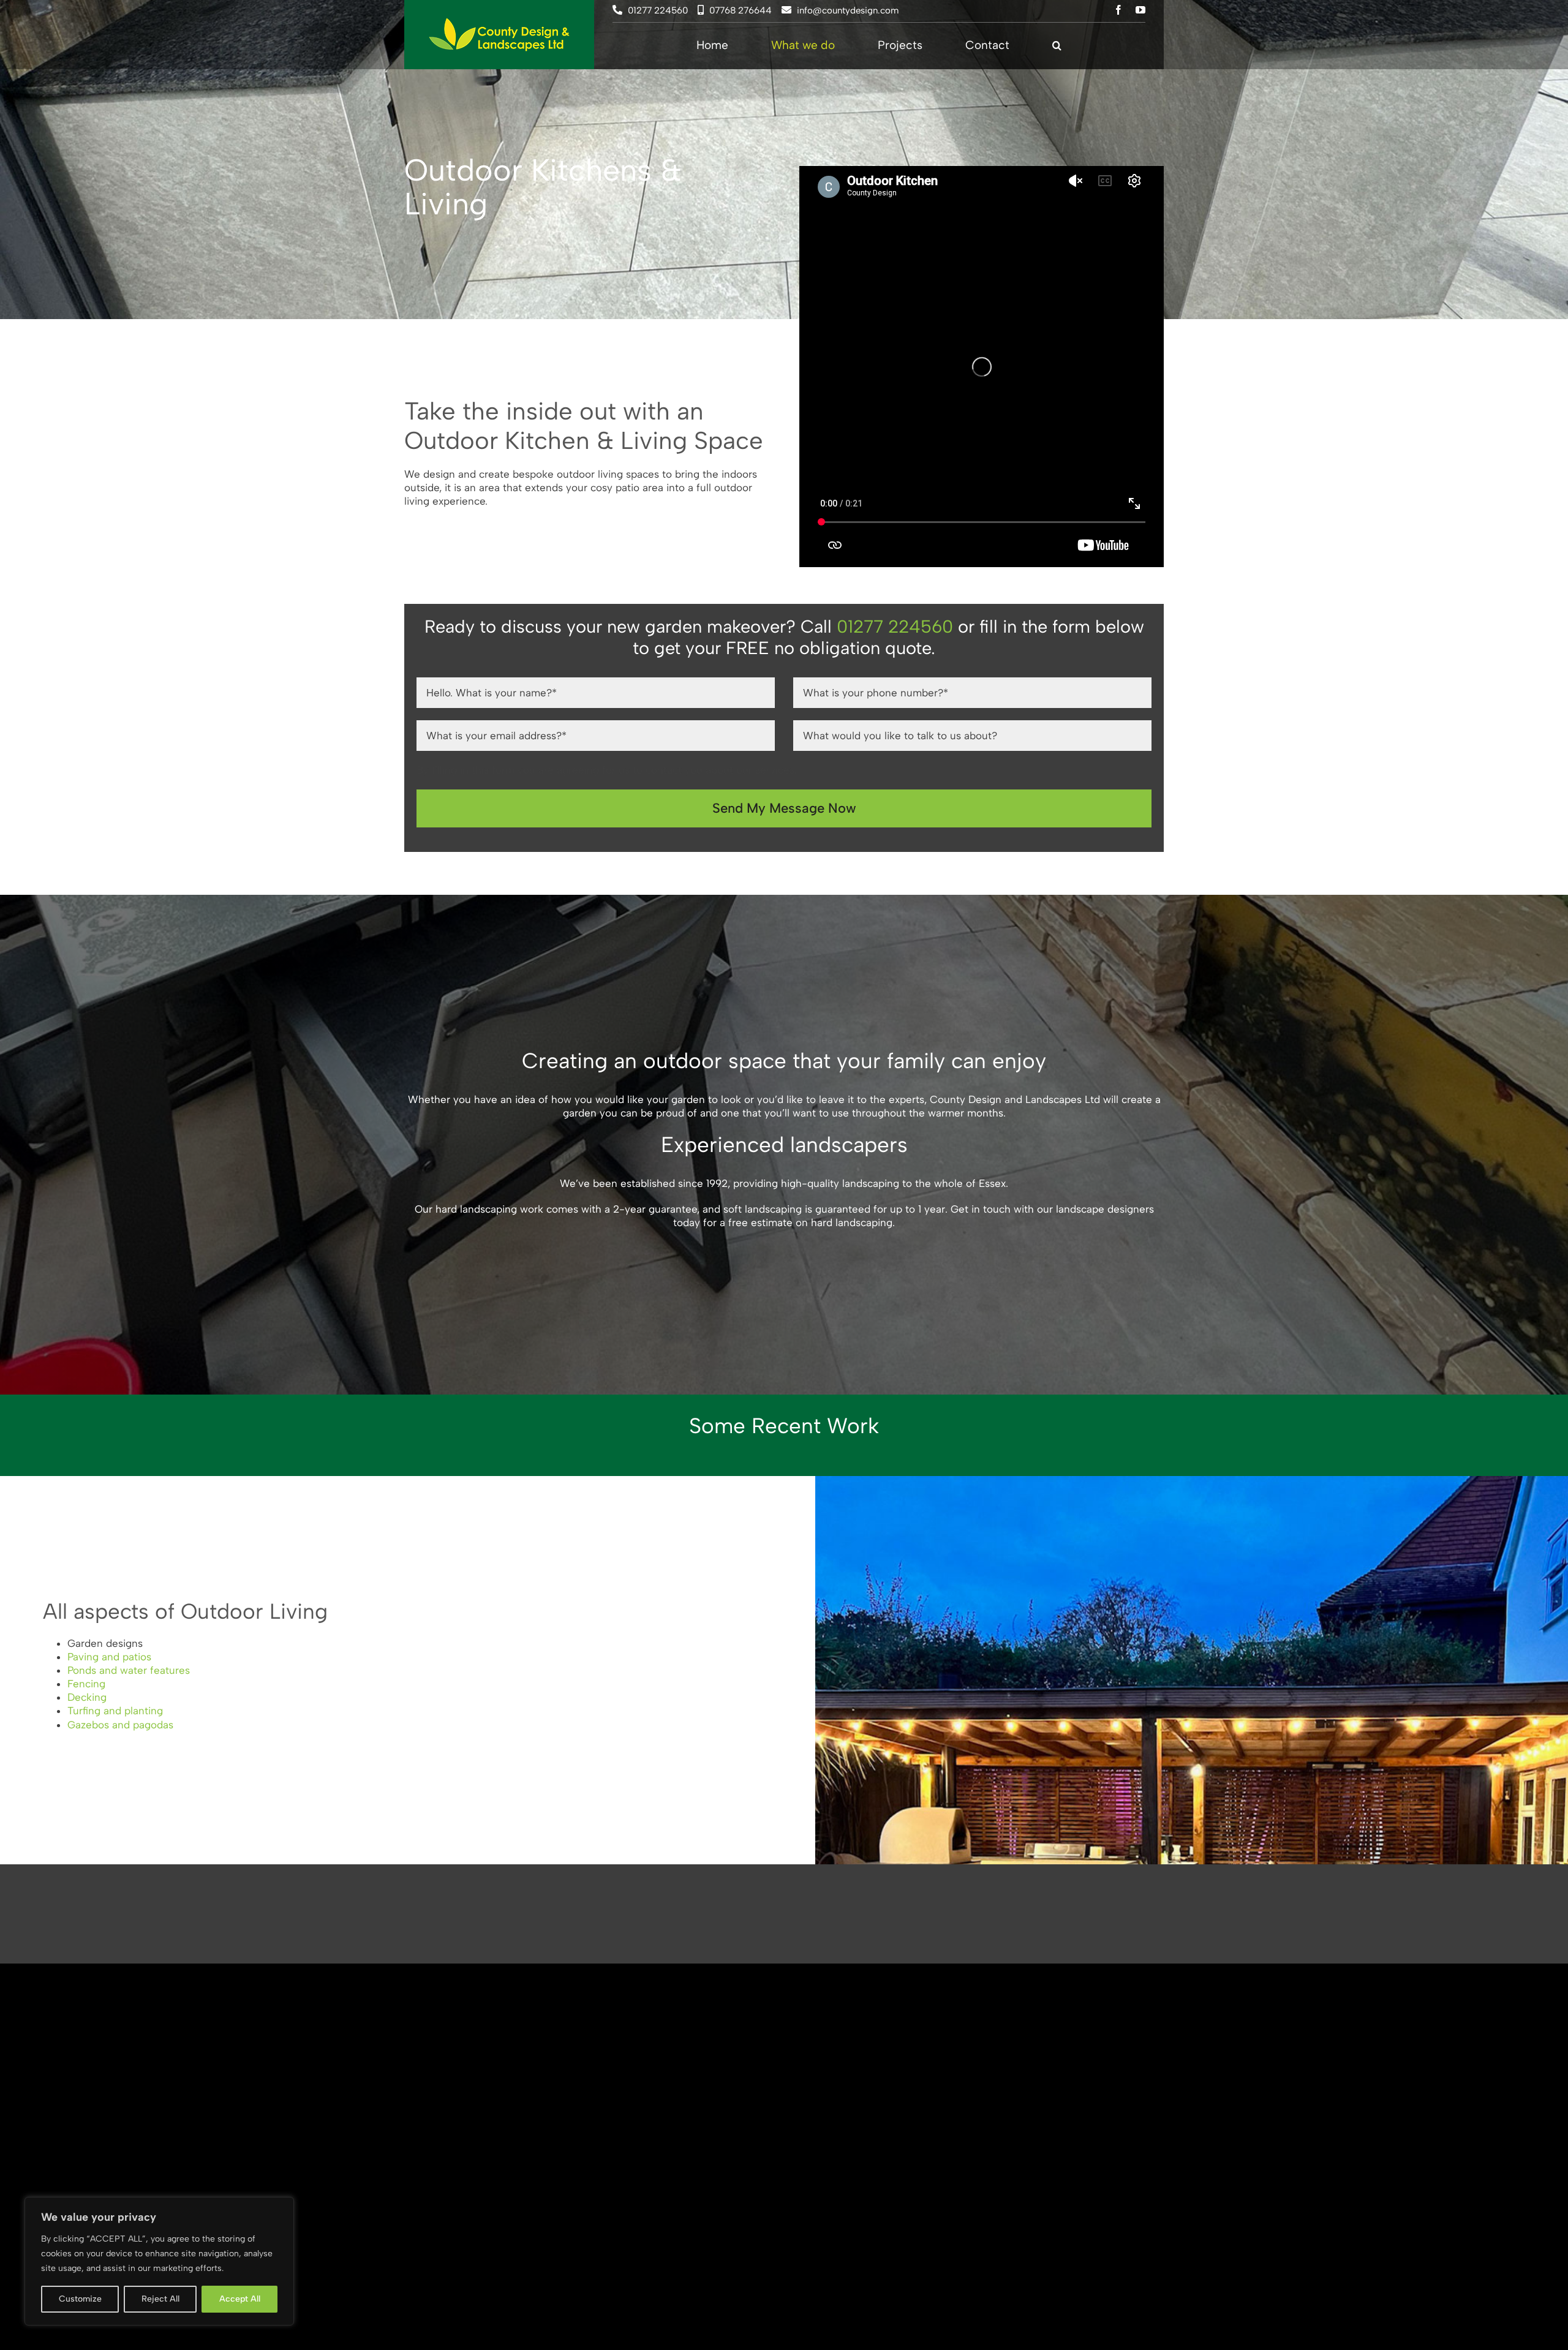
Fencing (86, 1684)
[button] (1057, 46)
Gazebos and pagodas (120, 1725)
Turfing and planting (115, 1711)
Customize (80, 2299)
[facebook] (1118, 10)
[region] (159, 2261)
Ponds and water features (129, 1670)
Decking (87, 1697)
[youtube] (1140, 10)
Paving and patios (109, 1657)
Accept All (240, 2299)
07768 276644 (741, 10)
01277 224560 (658, 10)
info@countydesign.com (848, 10)
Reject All (160, 2299)
